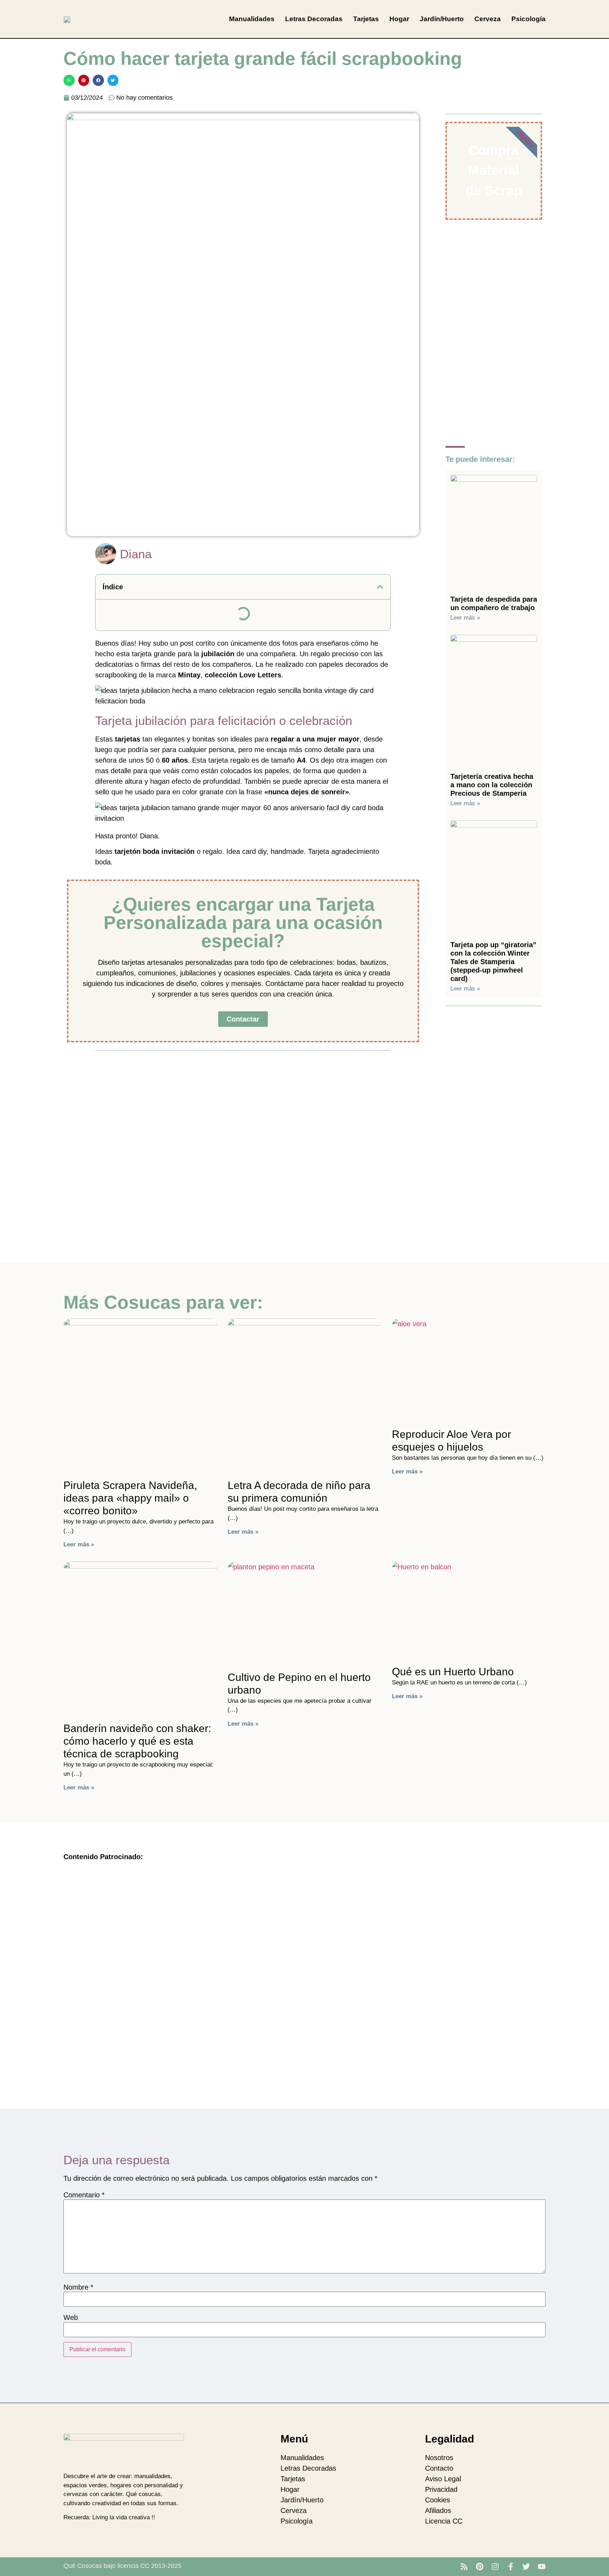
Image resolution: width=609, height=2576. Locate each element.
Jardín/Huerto (442, 19)
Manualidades (252, 19)
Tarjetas (366, 19)
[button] (69, 80)
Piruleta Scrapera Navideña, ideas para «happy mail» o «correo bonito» (130, 1498)
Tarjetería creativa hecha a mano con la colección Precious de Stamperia (492, 785)
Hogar (399, 19)
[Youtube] (542, 2566)
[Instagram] (495, 2566)
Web (71, 2317)
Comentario (84, 2195)
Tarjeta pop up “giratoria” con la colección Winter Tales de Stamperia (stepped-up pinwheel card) (493, 962)
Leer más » (465, 618)
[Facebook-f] (511, 2566)
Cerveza (488, 19)
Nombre (78, 2287)
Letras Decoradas (314, 19)
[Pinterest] (480, 2566)
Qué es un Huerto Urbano (453, 1672)
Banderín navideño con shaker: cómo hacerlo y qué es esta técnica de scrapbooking (137, 1741)
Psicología (528, 19)
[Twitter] (526, 2566)
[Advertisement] (243, 1107)
